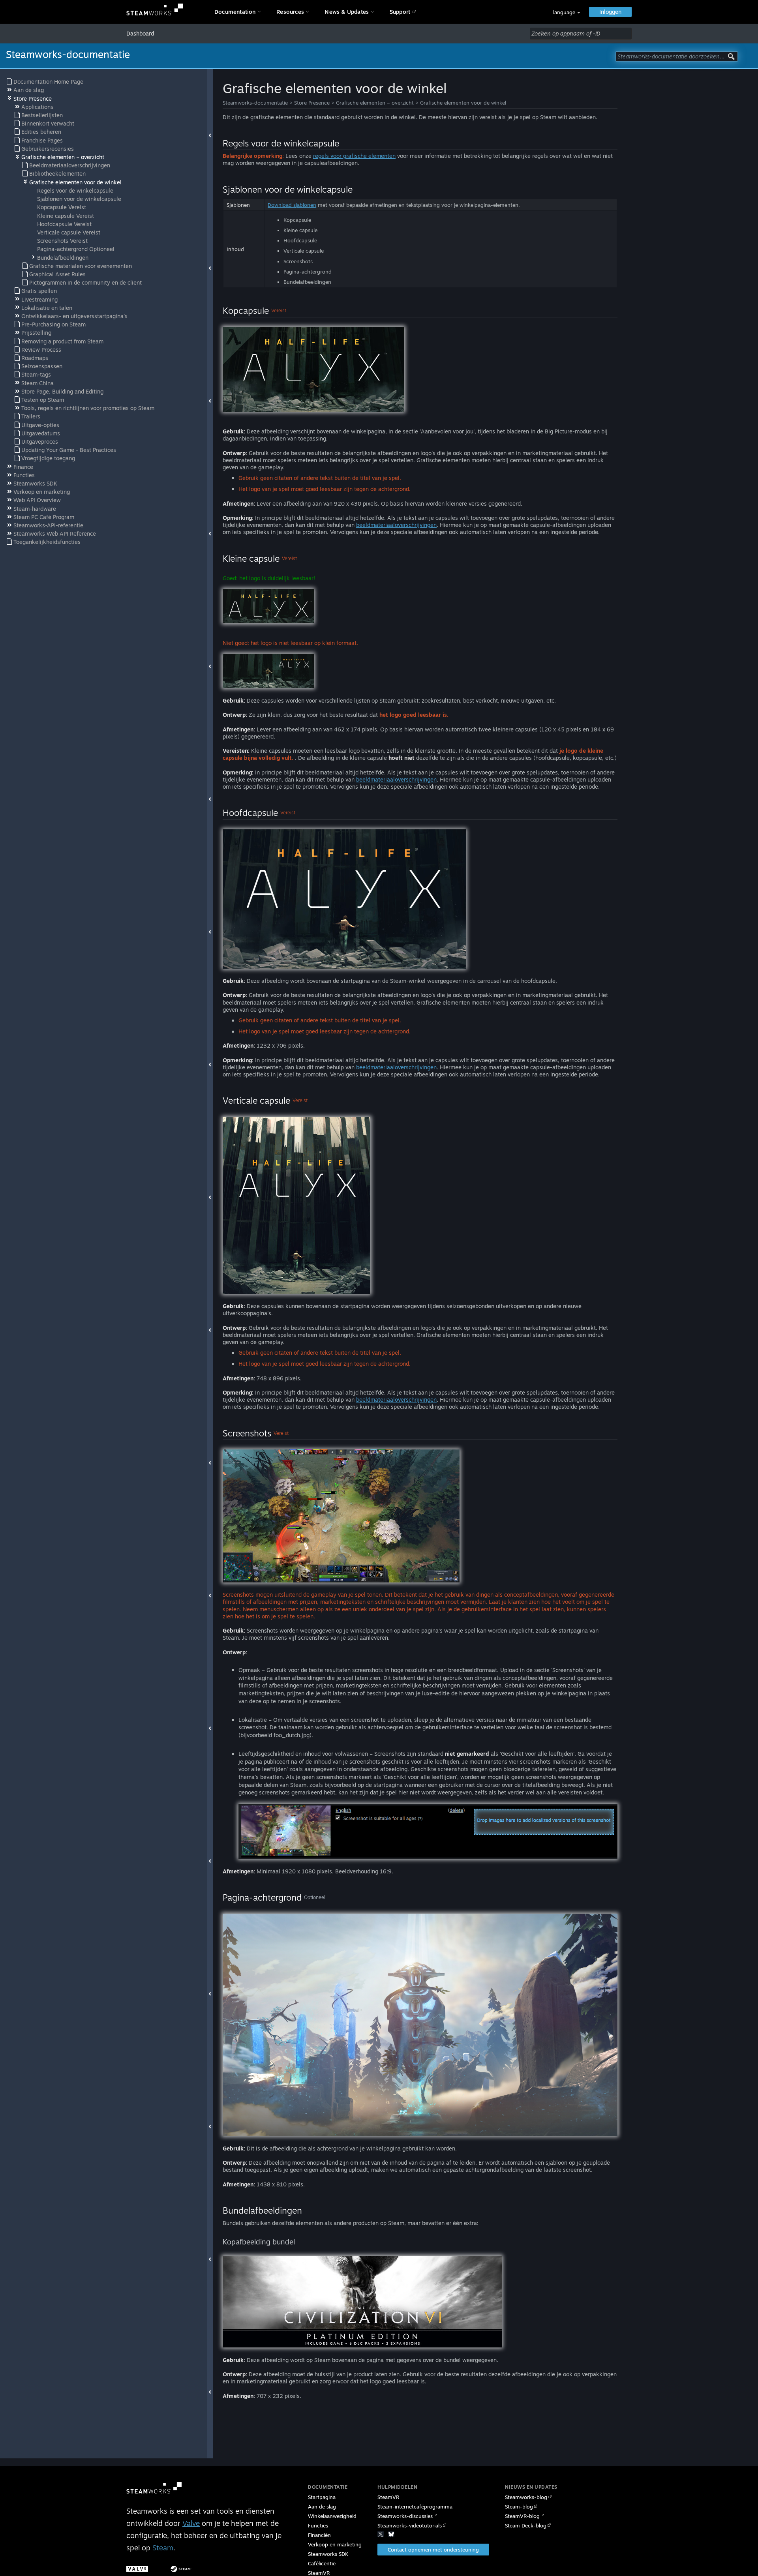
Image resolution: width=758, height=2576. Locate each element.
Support (400, 12)
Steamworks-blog (526, 2497)
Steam (163, 2548)
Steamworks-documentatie (255, 103)
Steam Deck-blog (526, 2525)
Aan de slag (322, 2507)
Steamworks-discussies (405, 2516)
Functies (318, 2525)
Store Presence (312, 103)
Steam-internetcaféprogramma (415, 2507)
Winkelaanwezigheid (332, 2516)
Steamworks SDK (328, 2554)
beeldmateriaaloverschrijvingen (396, 525)
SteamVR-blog (522, 2516)
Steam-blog (519, 2507)
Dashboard (140, 33)
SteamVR (388, 2497)
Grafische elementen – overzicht (375, 103)
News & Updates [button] (347, 12)
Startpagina (322, 2497)
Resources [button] (290, 12)
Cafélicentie (322, 2563)
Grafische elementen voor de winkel (463, 103)
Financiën (319, 2535)
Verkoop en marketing (335, 2544)
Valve (191, 2523)
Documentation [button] (235, 12)
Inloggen (610, 12)
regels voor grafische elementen (354, 156)
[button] (567, 12)
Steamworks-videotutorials (410, 2525)
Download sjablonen (292, 205)
